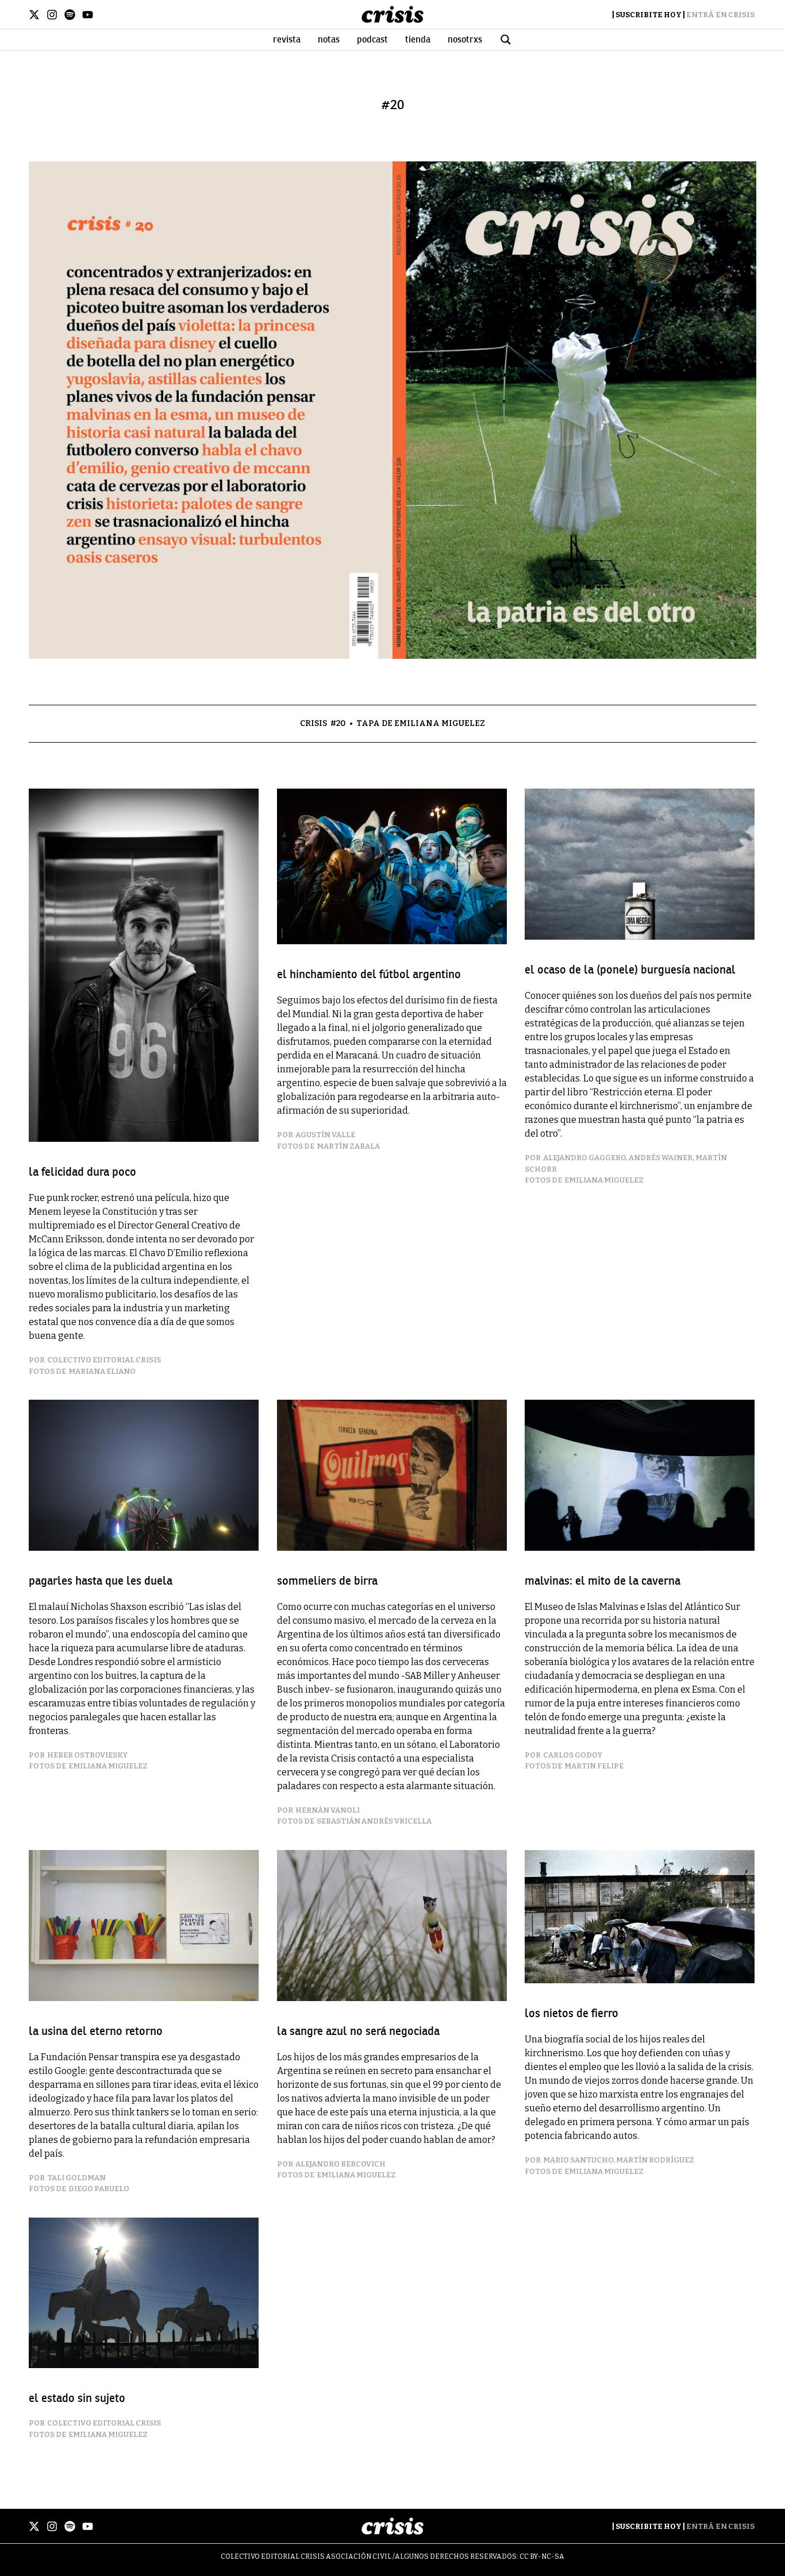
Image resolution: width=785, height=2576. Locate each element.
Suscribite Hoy (649, 15)
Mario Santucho (578, 2160)
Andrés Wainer (661, 1158)
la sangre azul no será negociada (358, 2031)
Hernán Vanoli (328, 1810)
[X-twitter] (34, 15)
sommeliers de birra (327, 1581)
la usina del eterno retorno (96, 2031)
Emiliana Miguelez (604, 1180)
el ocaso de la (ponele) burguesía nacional (630, 970)
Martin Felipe (594, 1766)
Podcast (372, 40)
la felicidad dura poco (82, 1172)
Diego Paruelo (99, 2189)
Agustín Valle (325, 1135)
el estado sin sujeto (77, 2398)
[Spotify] (70, 15)
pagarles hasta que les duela (101, 1581)
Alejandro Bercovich (340, 2164)
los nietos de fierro (572, 2013)
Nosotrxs (465, 40)
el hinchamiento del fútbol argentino (369, 974)
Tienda (418, 40)
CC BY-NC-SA (542, 2556)
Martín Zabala (348, 1146)
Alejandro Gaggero (584, 1158)
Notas (329, 40)
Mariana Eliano (102, 1371)
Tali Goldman (76, 2178)
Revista (287, 40)
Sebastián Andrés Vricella (374, 1821)
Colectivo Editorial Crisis (104, 1360)
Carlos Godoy (573, 1755)
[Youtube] (88, 15)
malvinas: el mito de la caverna (603, 1581)
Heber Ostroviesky (87, 1755)
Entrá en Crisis (720, 15)
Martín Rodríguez (655, 2160)
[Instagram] (52, 15)
